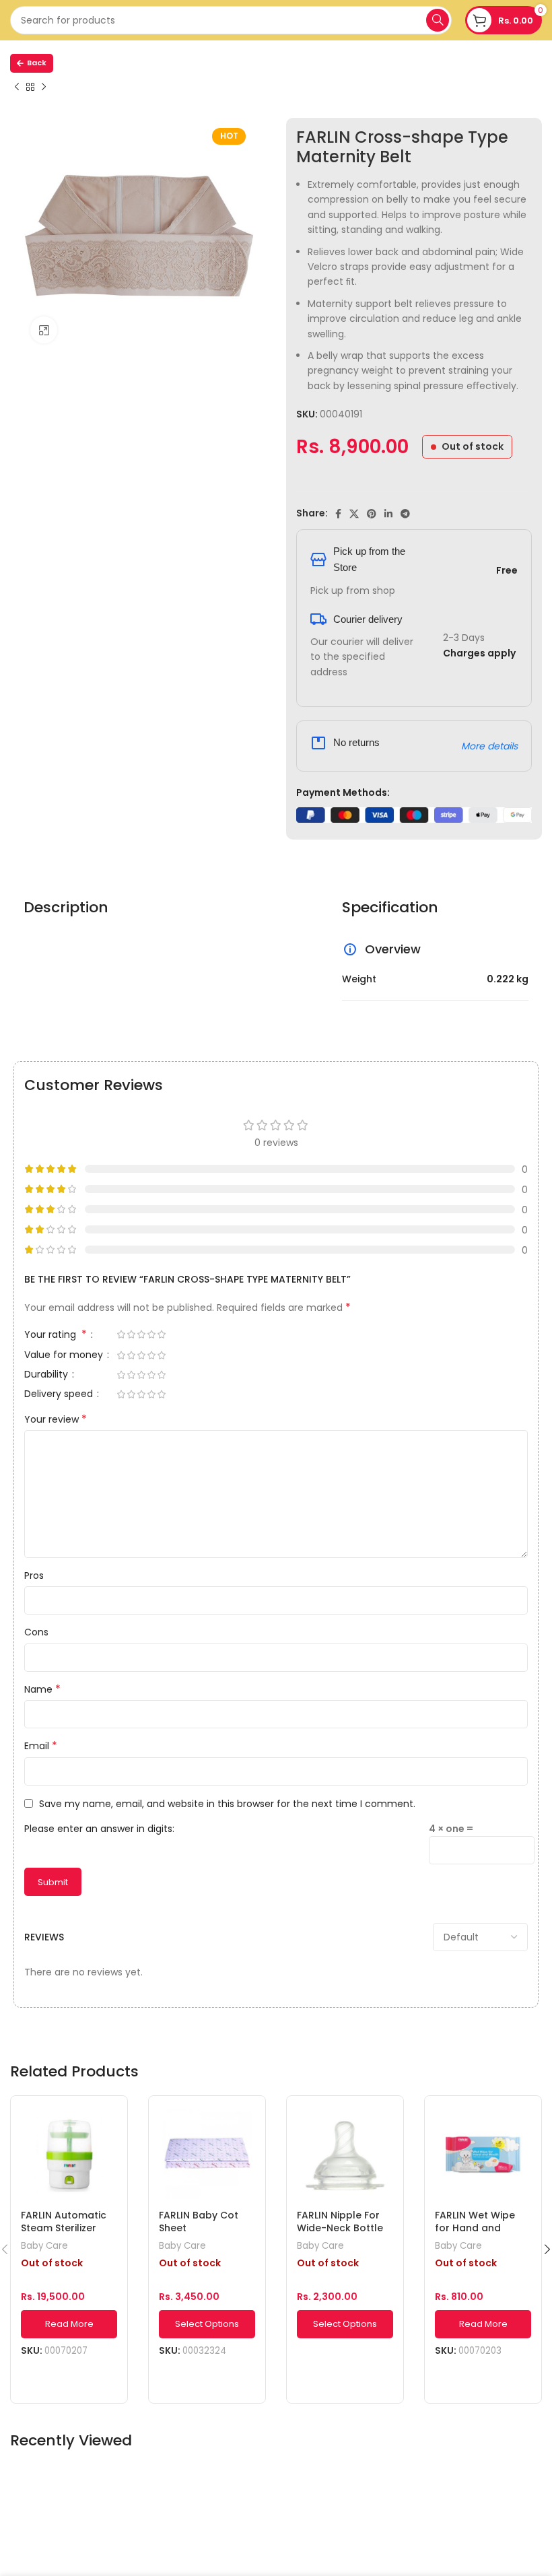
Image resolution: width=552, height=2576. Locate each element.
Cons (36, 1632)
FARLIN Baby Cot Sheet (199, 2222)
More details (489, 746)
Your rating (56, 1335)
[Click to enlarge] (44, 330)
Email (41, 1746)
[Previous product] (17, 88)
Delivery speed (60, 1395)
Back (37, 63)
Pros (34, 1575)
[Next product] (44, 88)
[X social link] (354, 514)
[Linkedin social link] (388, 514)
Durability (47, 1375)
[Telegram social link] (405, 514)
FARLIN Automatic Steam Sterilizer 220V (64, 2228)
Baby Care (44, 2246)
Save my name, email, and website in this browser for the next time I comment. (227, 1804)
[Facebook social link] (338, 514)
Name (42, 1689)
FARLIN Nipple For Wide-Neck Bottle (340, 2222)
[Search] (438, 20)
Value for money (65, 1356)
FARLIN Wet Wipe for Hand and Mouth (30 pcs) (475, 2228)
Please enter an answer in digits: (99, 1829)
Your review (56, 1419)
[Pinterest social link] (372, 514)
